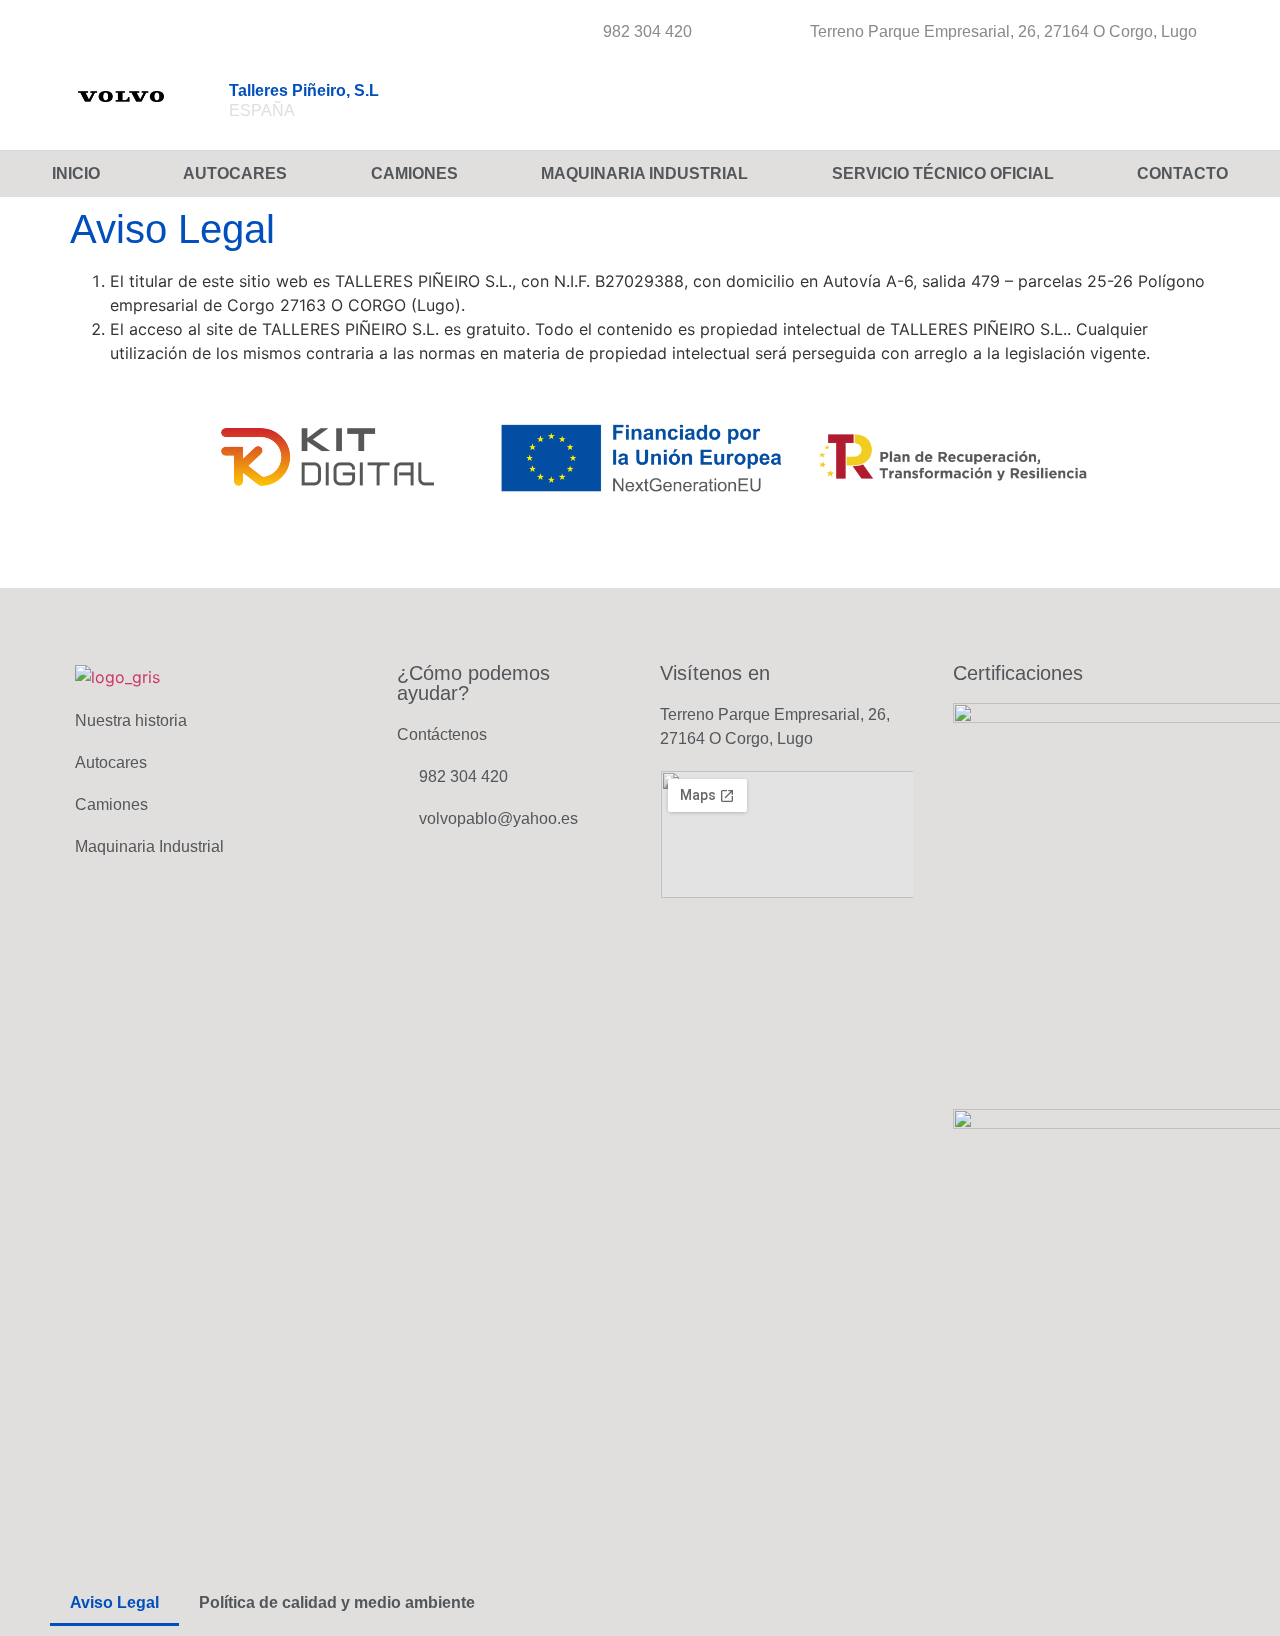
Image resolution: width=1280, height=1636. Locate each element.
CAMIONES (414, 173)
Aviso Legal (114, 1602)
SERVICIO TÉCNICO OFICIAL (943, 173)
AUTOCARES (235, 173)
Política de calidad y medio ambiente (337, 1602)
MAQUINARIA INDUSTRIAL (644, 173)
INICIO (76, 173)
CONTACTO (1182, 173)
